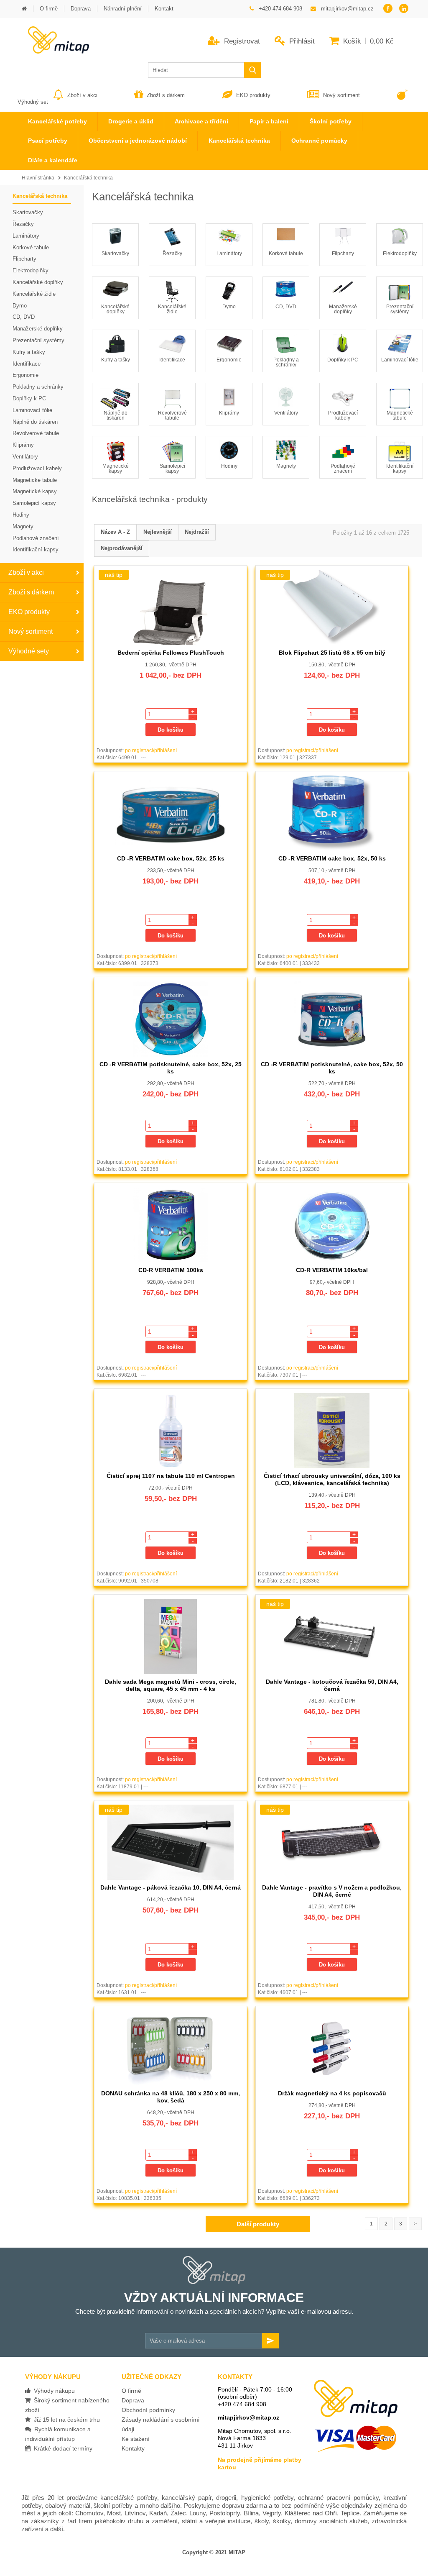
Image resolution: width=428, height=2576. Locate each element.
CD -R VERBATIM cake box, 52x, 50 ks (332, 858)
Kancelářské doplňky (115, 309)
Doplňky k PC (343, 360)
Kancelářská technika (88, 178)
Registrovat (241, 41)
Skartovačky (115, 254)
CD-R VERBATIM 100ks (171, 1270)
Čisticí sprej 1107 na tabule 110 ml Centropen (171, 1476)
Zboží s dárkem (166, 95)
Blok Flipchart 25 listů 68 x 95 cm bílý (332, 653)
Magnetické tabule (400, 415)
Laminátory (229, 254)
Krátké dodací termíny (61, 2448)
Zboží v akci (82, 95)
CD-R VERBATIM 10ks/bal (332, 1270)
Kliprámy (229, 413)
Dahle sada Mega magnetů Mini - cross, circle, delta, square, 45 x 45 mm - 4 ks (171, 1685)
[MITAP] (53, 51)
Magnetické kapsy (116, 469)
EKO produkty (253, 95)
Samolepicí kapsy (172, 469)
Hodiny (229, 466)
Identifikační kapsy (400, 469)
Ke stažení (136, 2439)
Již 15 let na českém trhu (65, 2420)
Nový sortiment (341, 95)
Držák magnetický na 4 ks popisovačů (332, 2093)
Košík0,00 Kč (367, 41)
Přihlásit (301, 41)
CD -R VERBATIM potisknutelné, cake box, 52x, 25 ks (171, 1068)
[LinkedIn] (404, 9)
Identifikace (172, 360)
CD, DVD (286, 307)
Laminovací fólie (400, 360)
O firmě (131, 2391)
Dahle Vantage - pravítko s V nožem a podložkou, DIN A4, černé (332, 1891)
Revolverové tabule (172, 415)
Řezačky (172, 254)
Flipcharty (343, 254)
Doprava (133, 2400)
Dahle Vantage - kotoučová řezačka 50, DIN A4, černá (332, 1685)
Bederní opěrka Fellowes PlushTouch (171, 653)
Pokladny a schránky (286, 362)
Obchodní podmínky (148, 2410)
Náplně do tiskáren (116, 415)
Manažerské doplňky (343, 309)
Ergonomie (229, 360)
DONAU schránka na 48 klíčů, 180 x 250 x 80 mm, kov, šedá (171, 2097)
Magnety (286, 466)
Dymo (229, 307)
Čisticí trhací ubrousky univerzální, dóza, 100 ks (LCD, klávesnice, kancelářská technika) (332, 1479)
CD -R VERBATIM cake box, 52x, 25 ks (171, 858)
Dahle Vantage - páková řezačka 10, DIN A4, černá (171, 1887)
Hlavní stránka (38, 178)
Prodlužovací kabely (343, 415)
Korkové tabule (286, 254)
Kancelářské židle (172, 309)
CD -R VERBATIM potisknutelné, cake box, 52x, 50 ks (332, 1068)
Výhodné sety (29, 651)
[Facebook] (388, 9)
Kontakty (133, 2448)
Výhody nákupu (53, 2391)
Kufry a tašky (116, 360)
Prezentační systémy (400, 309)
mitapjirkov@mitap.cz (248, 2417)
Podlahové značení (343, 469)
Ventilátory (286, 413)
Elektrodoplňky (400, 254)
